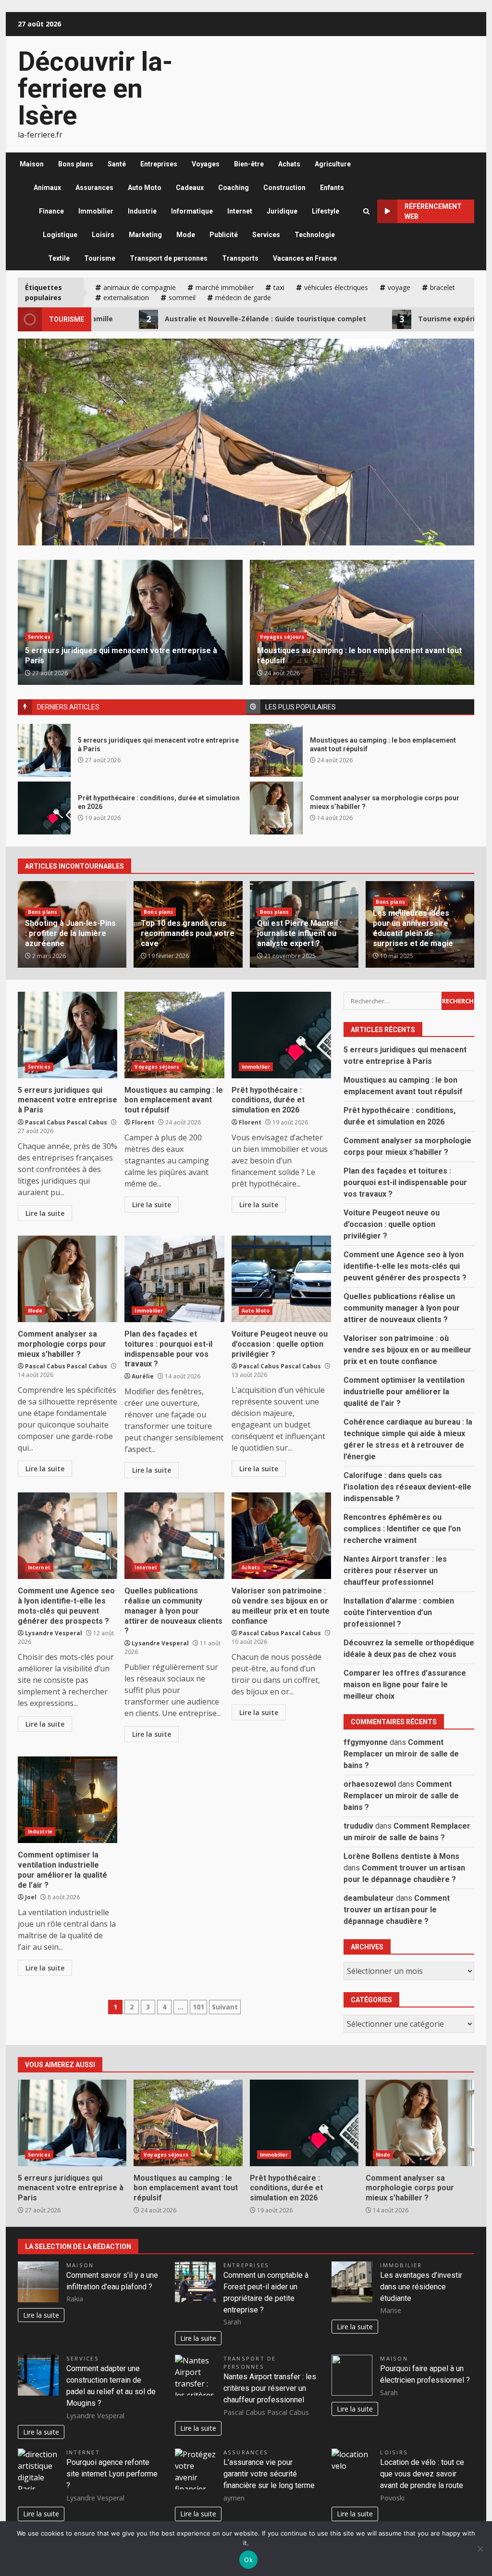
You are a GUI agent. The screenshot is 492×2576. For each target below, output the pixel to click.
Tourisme (100, 258)
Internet (240, 211)
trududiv (358, 1826)
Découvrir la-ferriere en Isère (95, 88)
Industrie (142, 211)
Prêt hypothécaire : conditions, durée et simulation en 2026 (246, 483)
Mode (186, 235)
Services (266, 235)
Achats (289, 164)
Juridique (282, 211)
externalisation (126, 297)
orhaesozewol (370, 1784)
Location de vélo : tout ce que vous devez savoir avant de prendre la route (422, 2474)
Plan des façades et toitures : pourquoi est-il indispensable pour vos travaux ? (174, 1279)
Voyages (206, 164)
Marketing (145, 235)
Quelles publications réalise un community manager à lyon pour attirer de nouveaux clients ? (174, 1536)
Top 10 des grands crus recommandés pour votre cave (188, 933)
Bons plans (76, 164)
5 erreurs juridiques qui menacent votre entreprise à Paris (44, 750)
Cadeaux (190, 188)
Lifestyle (326, 211)
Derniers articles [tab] (68, 707)
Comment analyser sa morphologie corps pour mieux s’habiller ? (276, 808)
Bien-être (249, 164)
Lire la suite (45, 1213)
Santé (117, 164)
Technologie (315, 235)
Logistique (60, 235)
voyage (399, 287)
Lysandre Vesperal (54, 1633)
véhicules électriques (336, 287)
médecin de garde (243, 297)
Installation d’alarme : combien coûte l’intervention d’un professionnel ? (399, 1612)
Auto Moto (145, 188)
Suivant (225, 2007)
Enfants (332, 188)
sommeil (182, 297)
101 (198, 2007)
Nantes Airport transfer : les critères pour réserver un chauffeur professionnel (395, 1571)
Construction (284, 188)
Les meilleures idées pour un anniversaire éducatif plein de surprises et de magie (413, 928)
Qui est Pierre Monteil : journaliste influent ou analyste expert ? (299, 933)
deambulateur (369, 1898)
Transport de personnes (169, 258)
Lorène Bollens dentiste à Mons (401, 1856)
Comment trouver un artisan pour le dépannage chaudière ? (397, 1910)
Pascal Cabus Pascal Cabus (66, 1122)
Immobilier (96, 211)
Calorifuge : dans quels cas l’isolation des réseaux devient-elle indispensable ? (407, 1487)
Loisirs (103, 235)
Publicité (224, 235)
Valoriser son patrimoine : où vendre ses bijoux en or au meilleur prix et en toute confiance (281, 1536)
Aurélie (143, 1376)
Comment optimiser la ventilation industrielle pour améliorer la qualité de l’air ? (68, 1800)
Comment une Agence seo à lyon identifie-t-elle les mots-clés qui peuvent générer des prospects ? (68, 1536)
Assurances (94, 188)
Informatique (192, 211)
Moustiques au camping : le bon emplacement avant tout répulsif (276, 750)
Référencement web (433, 211)
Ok (248, 2560)
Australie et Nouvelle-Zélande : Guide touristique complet (182, 319)
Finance (51, 211)
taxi (279, 287)
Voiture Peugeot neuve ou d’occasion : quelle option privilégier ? (281, 1279)
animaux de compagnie (140, 287)
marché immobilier (225, 287)
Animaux (47, 188)
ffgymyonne (366, 1742)
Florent (143, 1122)
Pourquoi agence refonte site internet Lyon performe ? (112, 2474)
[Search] (366, 211)
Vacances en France (305, 258)
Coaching (234, 188)
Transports (240, 258)
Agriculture (333, 164)
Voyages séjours (282, 637)
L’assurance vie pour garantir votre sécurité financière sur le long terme (269, 2474)
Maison (32, 164)
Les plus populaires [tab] (301, 707)
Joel (31, 1897)
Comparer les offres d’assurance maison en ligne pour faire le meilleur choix (405, 1685)
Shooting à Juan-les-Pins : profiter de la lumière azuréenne (70, 933)
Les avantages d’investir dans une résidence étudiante (421, 2287)
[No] (480, 2549)
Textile (59, 258)
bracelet (443, 287)
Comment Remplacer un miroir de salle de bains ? (401, 1754)
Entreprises (159, 164)
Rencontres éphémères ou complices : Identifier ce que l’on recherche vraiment (402, 1529)
